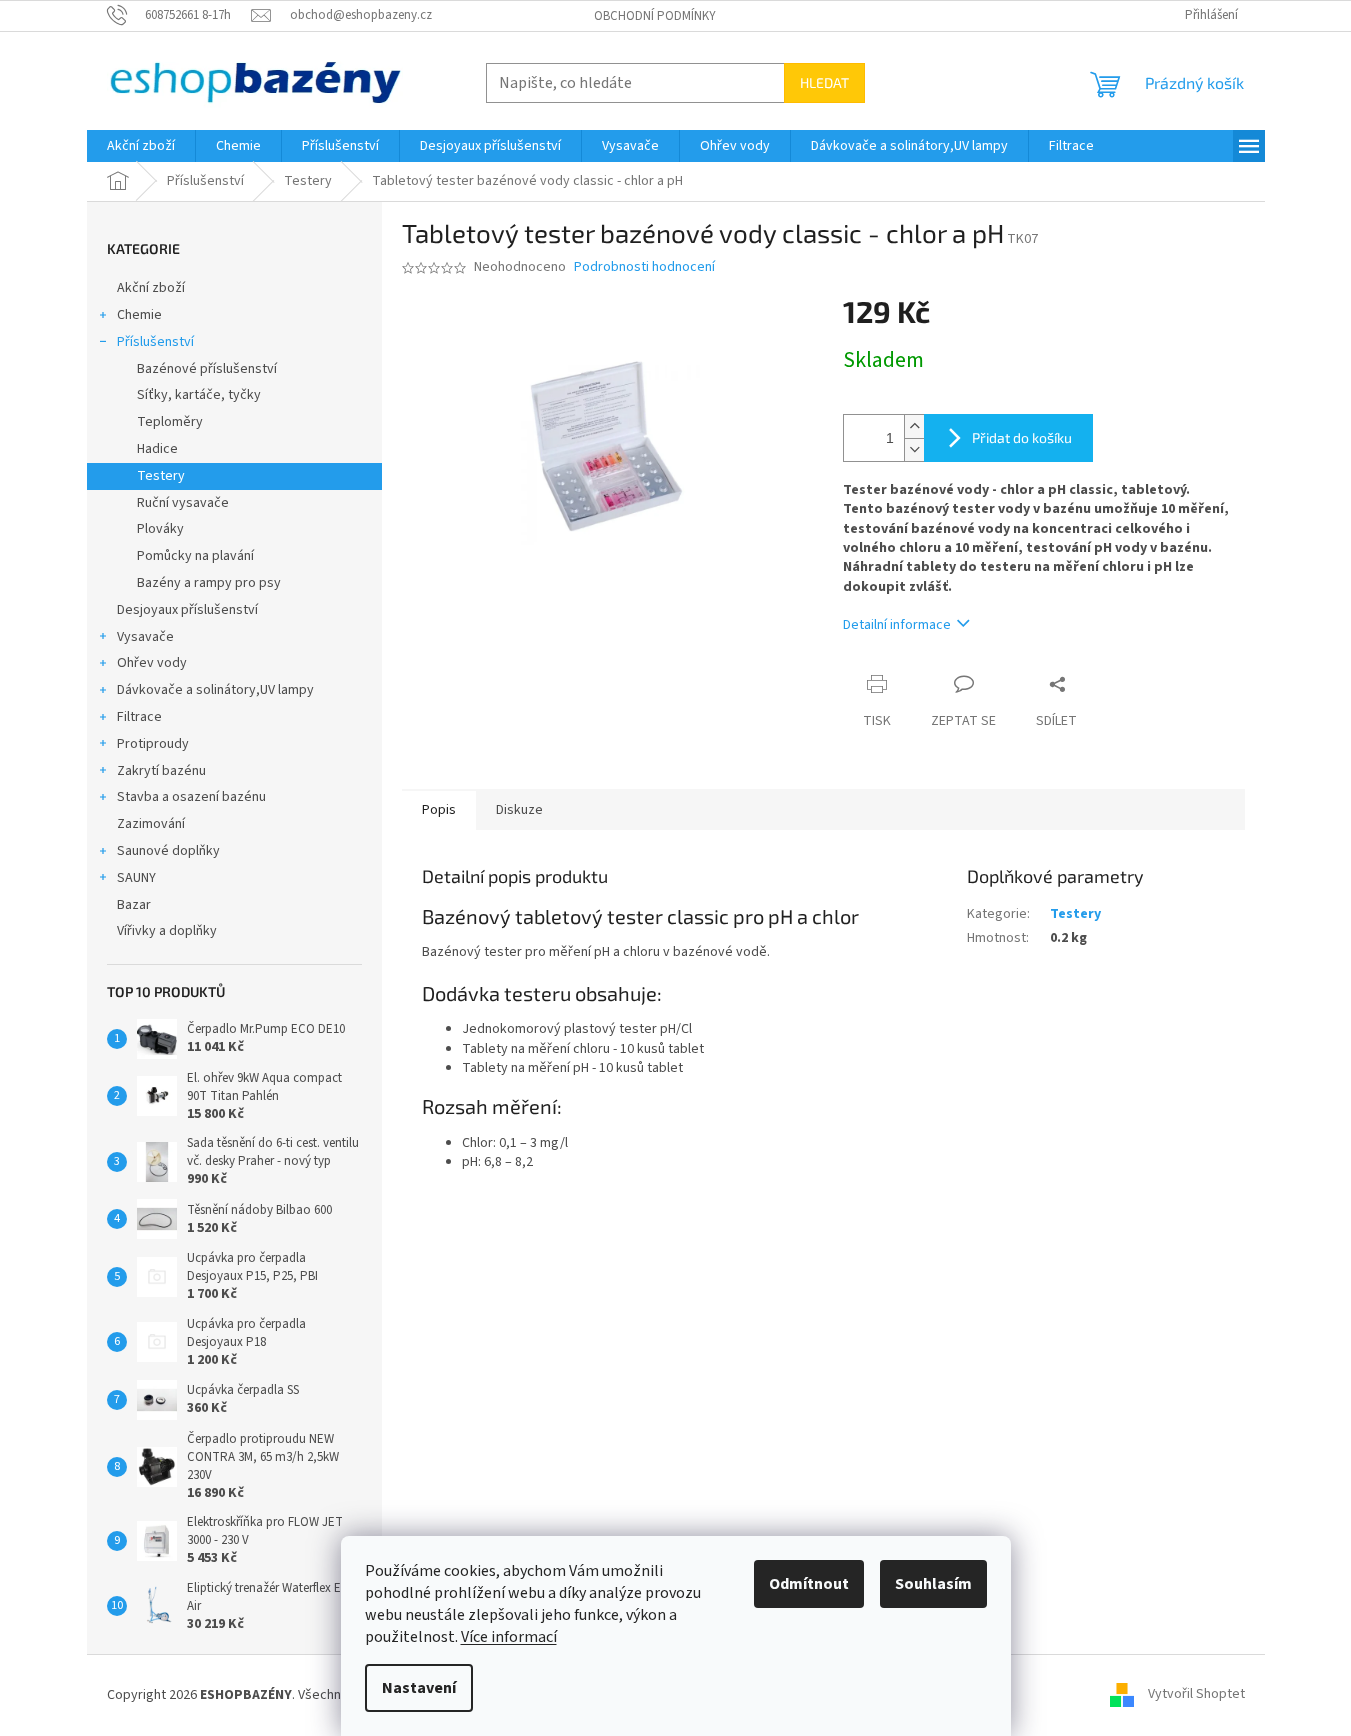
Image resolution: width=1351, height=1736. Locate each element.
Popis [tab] (439, 810)
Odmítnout (809, 1584)
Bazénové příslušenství (207, 369)
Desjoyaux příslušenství (187, 610)
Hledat (824, 82)
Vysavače (145, 637)
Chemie (139, 315)
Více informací (509, 1637)
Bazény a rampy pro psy (209, 583)
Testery (161, 476)
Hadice (157, 449)
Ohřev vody (152, 663)
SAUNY (136, 878)
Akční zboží (151, 288)
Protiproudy (153, 744)
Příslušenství (155, 342)
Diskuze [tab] (519, 810)
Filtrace (139, 717)
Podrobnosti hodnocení (644, 267)
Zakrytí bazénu (161, 771)
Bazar (134, 905)
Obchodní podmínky (655, 16)
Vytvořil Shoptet (1196, 1695)
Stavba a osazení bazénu (191, 797)
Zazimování (151, 824)
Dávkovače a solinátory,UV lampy (215, 690)
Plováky (160, 529)
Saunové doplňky (168, 851)
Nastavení (419, 1688)
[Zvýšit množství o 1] (914, 426)
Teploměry (170, 422)
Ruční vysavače (183, 503)
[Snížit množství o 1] (914, 449)
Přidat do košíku (1022, 437)
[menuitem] (141, 146)
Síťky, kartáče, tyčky (199, 395)
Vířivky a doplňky (167, 931)
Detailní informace (897, 625)
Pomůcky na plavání (195, 556)
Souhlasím (933, 1584)
